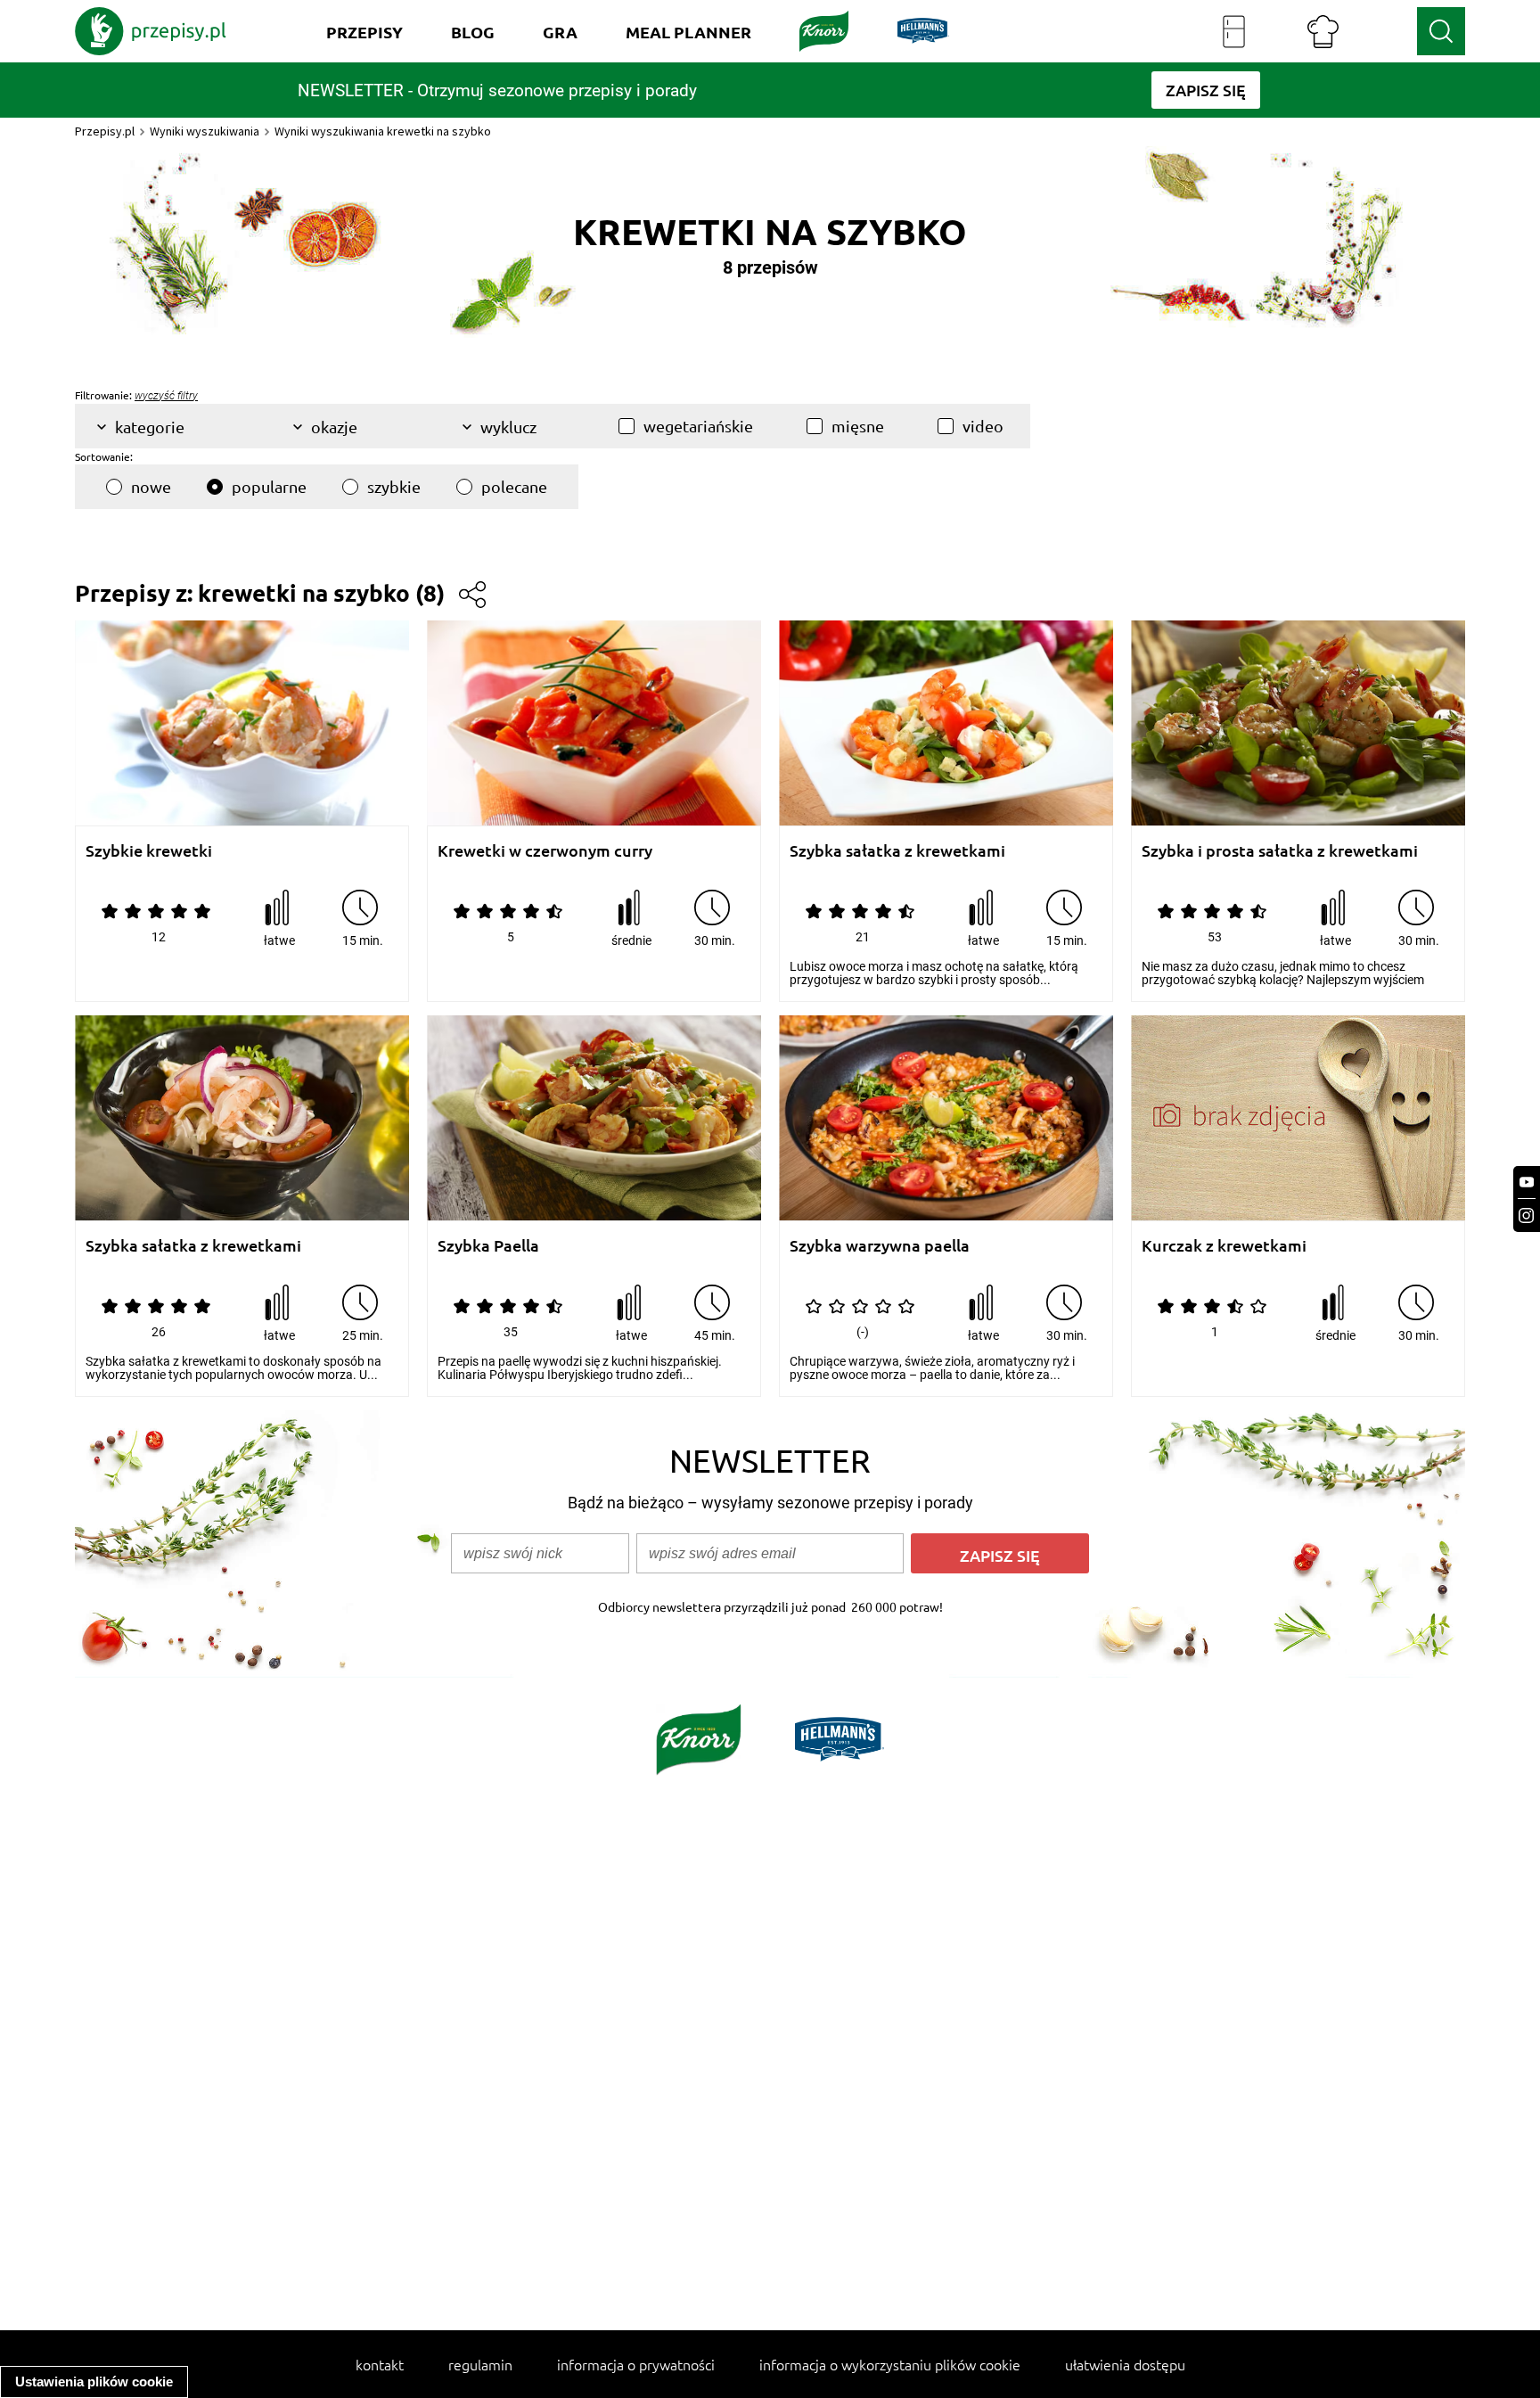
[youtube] (1527, 1183)
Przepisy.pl (105, 131)
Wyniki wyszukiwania (205, 131)
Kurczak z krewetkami (1224, 1246)
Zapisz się (1000, 1555)
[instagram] (1527, 1215)
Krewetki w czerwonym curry (545, 851)
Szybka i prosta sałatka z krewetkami (1280, 851)
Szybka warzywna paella (880, 1246)
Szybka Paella (488, 1246)
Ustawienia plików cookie (94, 2382)
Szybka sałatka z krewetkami (897, 851)
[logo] (151, 31)
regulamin (480, 2364)
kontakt (380, 2364)
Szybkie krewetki (149, 851)
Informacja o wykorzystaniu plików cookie (890, 2364)
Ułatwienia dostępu (1125, 2364)
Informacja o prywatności (636, 2364)
